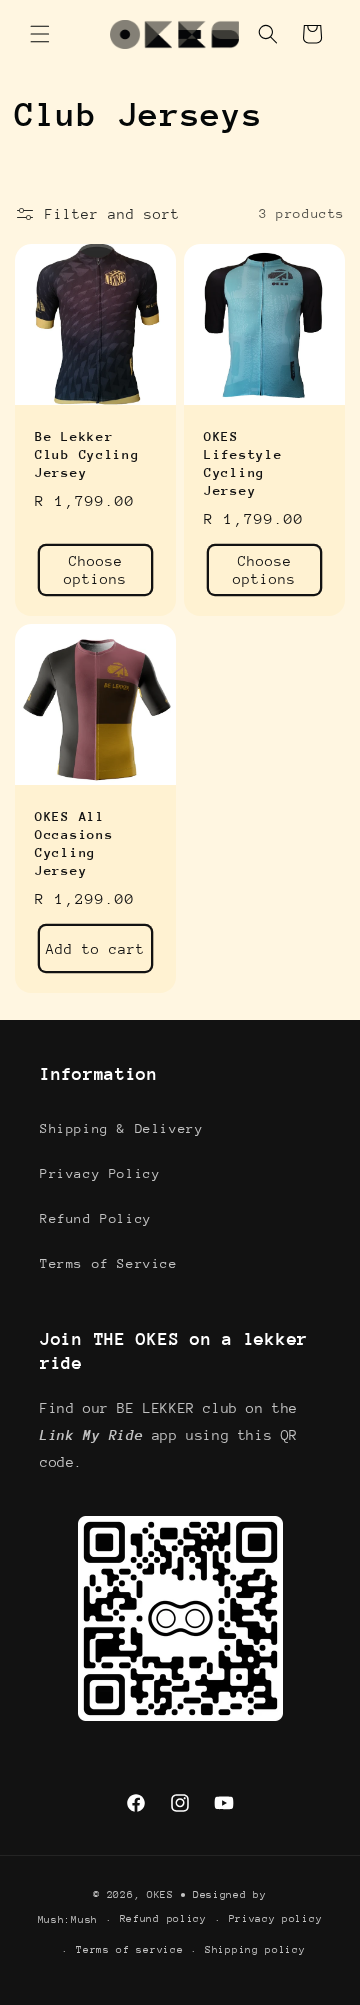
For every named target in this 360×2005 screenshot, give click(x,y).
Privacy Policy (100, 1173)
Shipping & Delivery (121, 1128)
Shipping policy (255, 1950)
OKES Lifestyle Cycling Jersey (243, 463)
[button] (40, 34)
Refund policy (163, 1919)
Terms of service (129, 1950)
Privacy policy (276, 1919)
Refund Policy (96, 1218)
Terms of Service (109, 1263)
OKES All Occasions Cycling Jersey (74, 843)
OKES (160, 1895)
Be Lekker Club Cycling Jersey (87, 454)
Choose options (95, 570)
